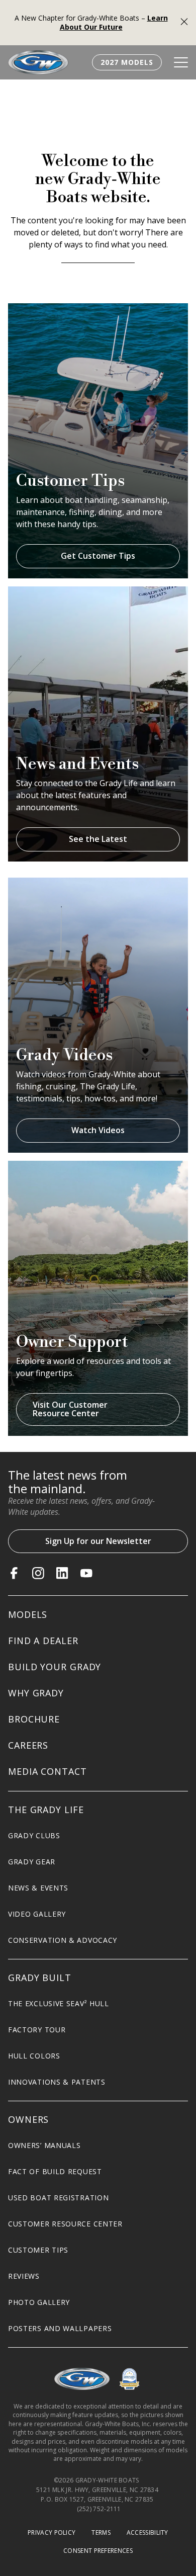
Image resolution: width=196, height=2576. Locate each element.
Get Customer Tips (98, 556)
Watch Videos (98, 1130)
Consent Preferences (98, 2551)
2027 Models (127, 62)
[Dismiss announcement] (184, 23)
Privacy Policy (52, 2532)
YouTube (86, 1573)
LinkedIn (62, 1573)
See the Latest (98, 839)
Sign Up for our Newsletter (98, 1541)
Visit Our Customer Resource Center (70, 1409)
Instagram (38, 1573)
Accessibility (148, 2532)
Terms (101, 2532)
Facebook (14, 1573)
